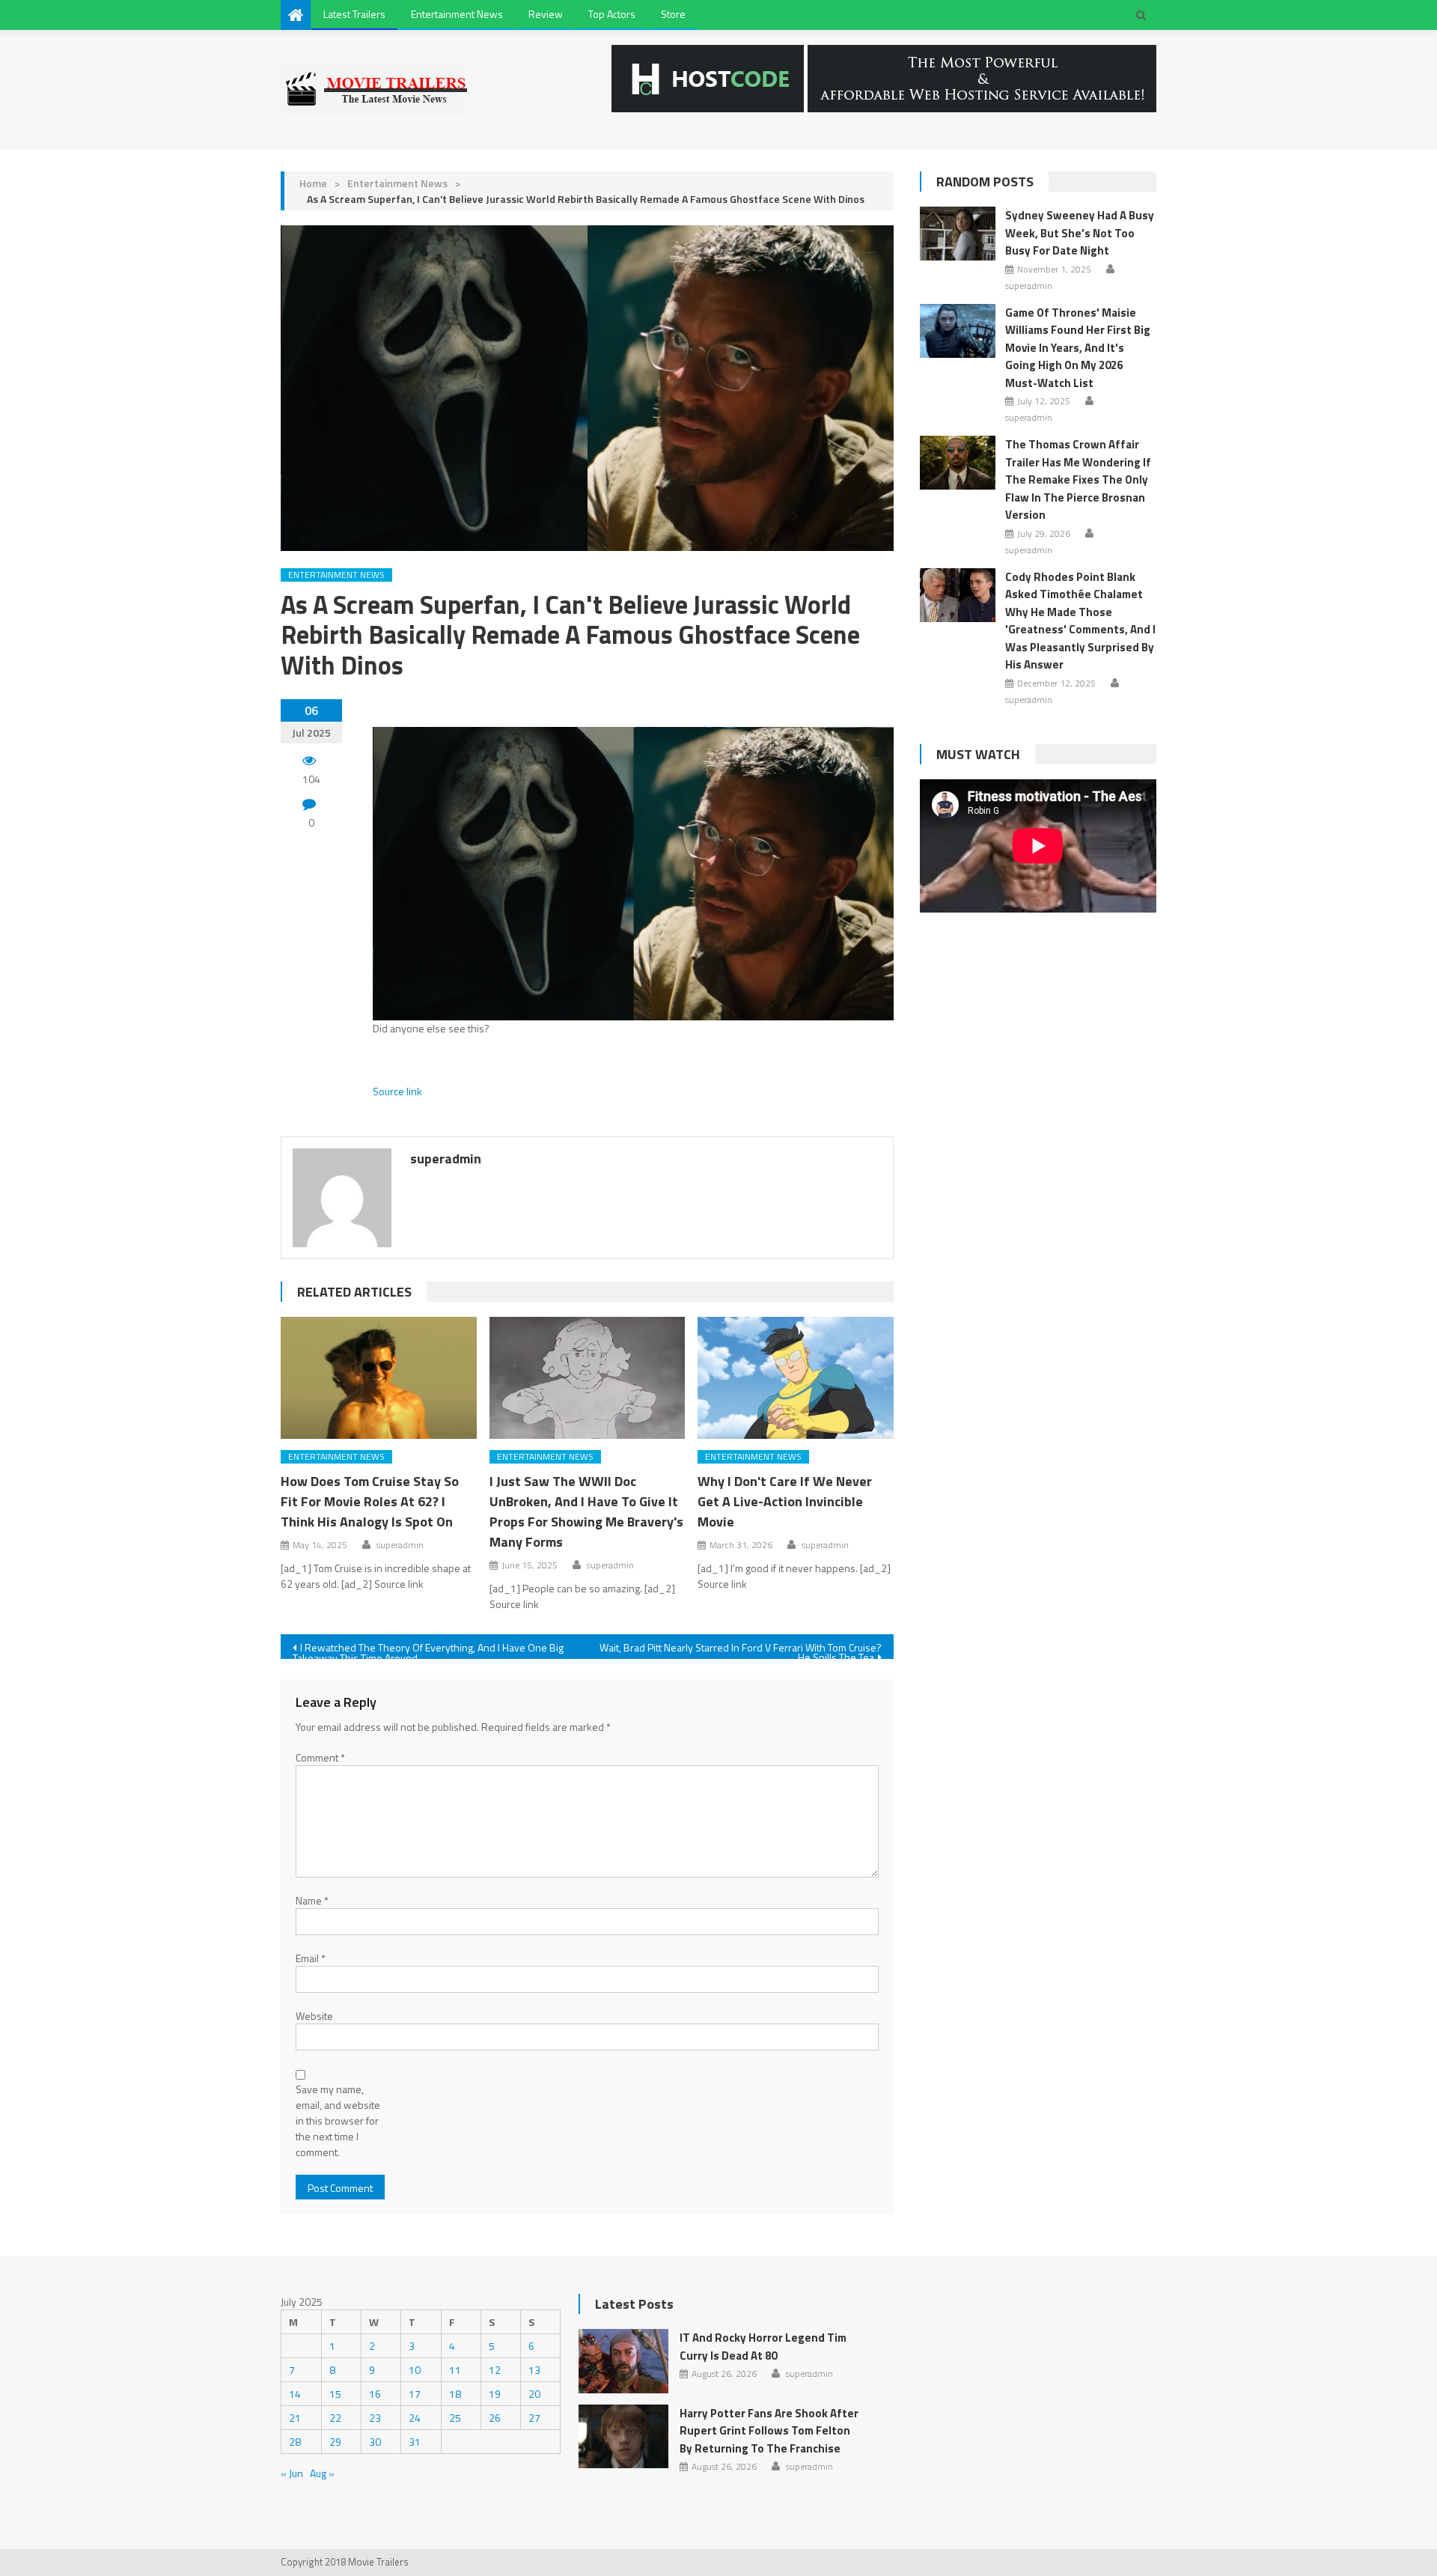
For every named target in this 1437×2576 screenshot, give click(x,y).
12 (495, 2370)
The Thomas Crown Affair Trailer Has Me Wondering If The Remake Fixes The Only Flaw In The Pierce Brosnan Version (1078, 479)
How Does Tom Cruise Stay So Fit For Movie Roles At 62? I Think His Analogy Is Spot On (370, 1501)
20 (534, 2394)
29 (335, 2442)
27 (534, 2418)
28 (295, 2442)
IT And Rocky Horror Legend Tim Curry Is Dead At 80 (763, 2347)
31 (415, 2442)
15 (335, 2394)
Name (312, 1900)
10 (415, 2370)
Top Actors (612, 14)
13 (534, 2370)
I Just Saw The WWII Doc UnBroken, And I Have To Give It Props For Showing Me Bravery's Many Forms (586, 1511)
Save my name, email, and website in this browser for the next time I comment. (338, 2120)
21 (295, 2418)
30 (375, 2442)
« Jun (292, 2473)
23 (375, 2418)
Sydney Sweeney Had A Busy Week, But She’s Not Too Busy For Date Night (1080, 233)
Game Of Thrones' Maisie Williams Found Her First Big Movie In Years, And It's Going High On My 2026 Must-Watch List (1078, 348)
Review (546, 14)
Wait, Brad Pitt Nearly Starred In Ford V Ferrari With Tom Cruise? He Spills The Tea (741, 1649)
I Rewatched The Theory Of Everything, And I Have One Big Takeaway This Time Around (428, 1649)
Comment (320, 1757)
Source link (397, 1091)
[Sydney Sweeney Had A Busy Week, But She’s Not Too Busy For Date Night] (958, 234)
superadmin (446, 1158)
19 (495, 2394)
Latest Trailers (354, 14)
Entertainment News (457, 14)
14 (295, 2394)
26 (495, 2418)
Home (313, 183)
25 (455, 2418)
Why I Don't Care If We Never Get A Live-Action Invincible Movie (785, 1501)
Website (314, 2016)
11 (455, 2370)
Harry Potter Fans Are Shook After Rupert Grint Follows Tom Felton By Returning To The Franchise (769, 2431)
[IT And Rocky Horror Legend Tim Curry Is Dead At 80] (623, 2361)
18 (455, 2394)
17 (415, 2394)
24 (415, 2418)
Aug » (322, 2473)
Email (311, 1958)
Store (673, 14)
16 (375, 2394)
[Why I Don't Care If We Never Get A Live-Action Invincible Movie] (796, 1378)
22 (335, 2418)
